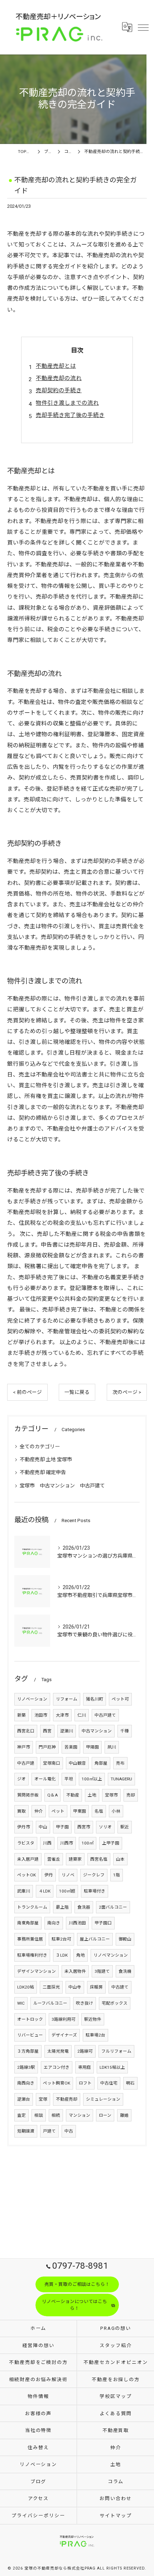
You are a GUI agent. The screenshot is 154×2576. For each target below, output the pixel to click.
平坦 (69, 1779)
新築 (21, 1715)
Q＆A (52, 1795)
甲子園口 (103, 1923)
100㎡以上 (92, 1779)
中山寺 (75, 1987)
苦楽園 (71, 1747)
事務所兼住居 (30, 1939)
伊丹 (49, 1875)
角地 (81, 1955)
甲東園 (80, 1811)
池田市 (41, 1715)
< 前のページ (27, 1392)
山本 (120, 1859)
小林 (116, 1811)
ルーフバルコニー (50, 2003)
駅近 (125, 1827)
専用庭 (85, 2067)
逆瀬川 (67, 1731)
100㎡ (88, 1843)
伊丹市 (24, 1827)
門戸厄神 (47, 1747)
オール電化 (45, 1779)
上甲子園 (111, 1843)
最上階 (62, 1907)
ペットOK (27, 1875)
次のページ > (127, 1392)
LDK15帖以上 (112, 2067)
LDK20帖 (26, 1987)
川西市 (67, 1843)
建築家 (75, 1859)
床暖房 (96, 1987)
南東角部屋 (28, 1923)
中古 (69, 2131)
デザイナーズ (64, 2035)
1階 (117, 1875)
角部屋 (101, 1763)
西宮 (47, 1731)
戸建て (49, 2131)
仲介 (39, 1811)
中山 (43, 1827)
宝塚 (43, 2099)
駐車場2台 (95, 2035)
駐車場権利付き (32, 1955)
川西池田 (77, 1923)
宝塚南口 (52, 1763)
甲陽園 (92, 1747)
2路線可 (85, 2051)
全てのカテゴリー (40, 1447)
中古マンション (97, 1731)
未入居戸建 (28, 1859)
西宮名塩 (99, 1859)
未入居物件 (75, 1971)
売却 (131, 1795)
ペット (58, 1811)
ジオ (21, 1779)
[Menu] (143, 27)
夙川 (112, 1747)
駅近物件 (93, 2019)
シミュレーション (103, 2099)
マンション (80, 2115)
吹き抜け (85, 2003)
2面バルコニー (113, 1907)
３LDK (62, 1955)
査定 (21, 2115)
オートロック (30, 2019)
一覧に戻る (77, 1392)
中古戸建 (26, 1763)
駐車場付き (95, 1891)
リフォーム (67, 1699)
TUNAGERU (121, 1779)
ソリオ (105, 1827)
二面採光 (51, 1987)
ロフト (85, 2083)
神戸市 (24, 1747)
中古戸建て (105, 1715)
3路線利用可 (64, 2019)
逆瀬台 (24, 2099)
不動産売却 (67, 2099)
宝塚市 (111, 1795)
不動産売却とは (56, 366)
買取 (21, 1811)
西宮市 (84, 1827)
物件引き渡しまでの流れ (67, 403)
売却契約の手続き (59, 390)
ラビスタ (26, 1843)
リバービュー (30, 2035)
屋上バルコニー (95, 1939)
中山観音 (77, 1763)
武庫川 (24, 1891)
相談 (39, 2115)
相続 (56, 2115)
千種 (125, 1731)
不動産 (73, 1795)
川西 (47, 1843)
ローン (105, 2115)
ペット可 (120, 1699)
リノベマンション (111, 1955)
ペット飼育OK (57, 2083)
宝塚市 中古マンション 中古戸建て (62, 1486)
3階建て (102, 1971)
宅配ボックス (115, 2003)
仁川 (82, 1715)
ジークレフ (94, 1875)
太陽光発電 (58, 2051)
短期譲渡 (26, 2131)
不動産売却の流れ (59, 378)
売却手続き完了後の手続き (70, 415)
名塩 (99, 1811)
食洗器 (84, 1907)
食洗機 (125, 1971)
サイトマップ (116, 2516)
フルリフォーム (116, 2051)
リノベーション (32, 1699)
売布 (120, 1763)
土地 (92, 1795)
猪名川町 (95, 1699)
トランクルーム (32, 1907)
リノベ (68, 1875)
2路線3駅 (26, 2067)
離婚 (124, 2115)
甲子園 (62, 1827)
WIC (21, 2003)
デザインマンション (37, 1971)
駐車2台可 (61, 1939)
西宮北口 (26, 1731)
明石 (130, 2083)
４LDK (45, 1891)
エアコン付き (57, 2067)
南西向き (26, 2083)
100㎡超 (67, 1891)
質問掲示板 (28, 1795)
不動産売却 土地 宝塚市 (46, 1459)
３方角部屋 (28, 2051)
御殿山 (125, 1939)
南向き (54, 1923)
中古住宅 (109, 2083)
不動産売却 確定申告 (43, 1472)
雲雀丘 (54, 1859)
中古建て (120, 1987)
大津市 (62, 1715)
